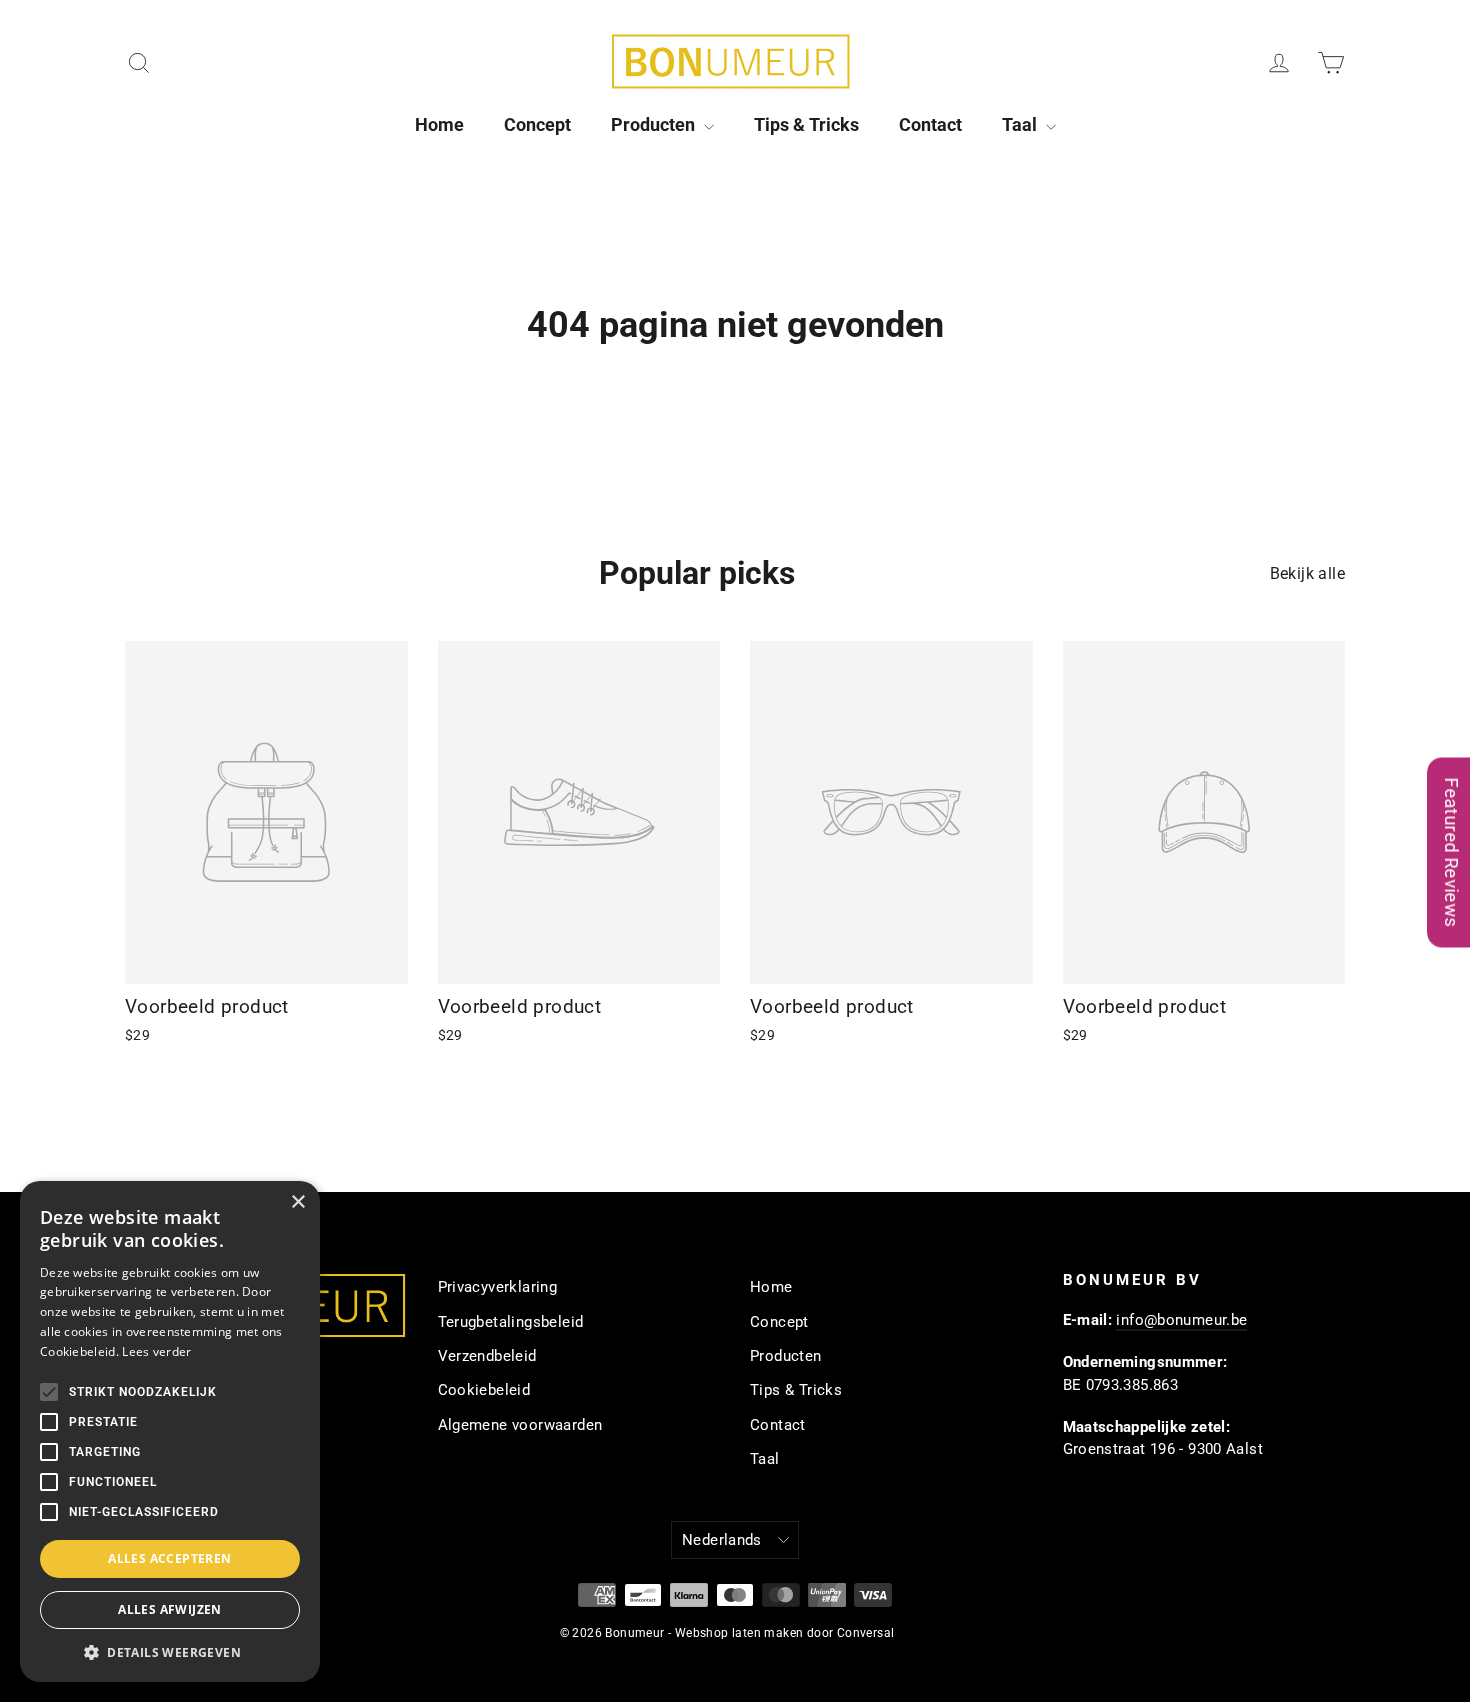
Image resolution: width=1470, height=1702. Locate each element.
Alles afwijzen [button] (170, 1609)
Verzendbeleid (487, 1356)
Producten (655, 124)
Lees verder (156, 1351)
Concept (537, 124)
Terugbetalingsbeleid (511, 1322)
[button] (170, 1652)
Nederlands (722, 1540)
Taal (1021, 124)
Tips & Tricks (806, 124)
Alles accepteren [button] (169, 1558)
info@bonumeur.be (1181, 1320)
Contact (930, 124)
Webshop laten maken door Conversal (785, 1633)
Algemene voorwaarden (520, 1425)
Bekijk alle (1307, 573)
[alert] (170, 1431)
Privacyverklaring (498, 1287)
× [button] (297, 1202)
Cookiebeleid (484, 1390)
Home (439, 124)
